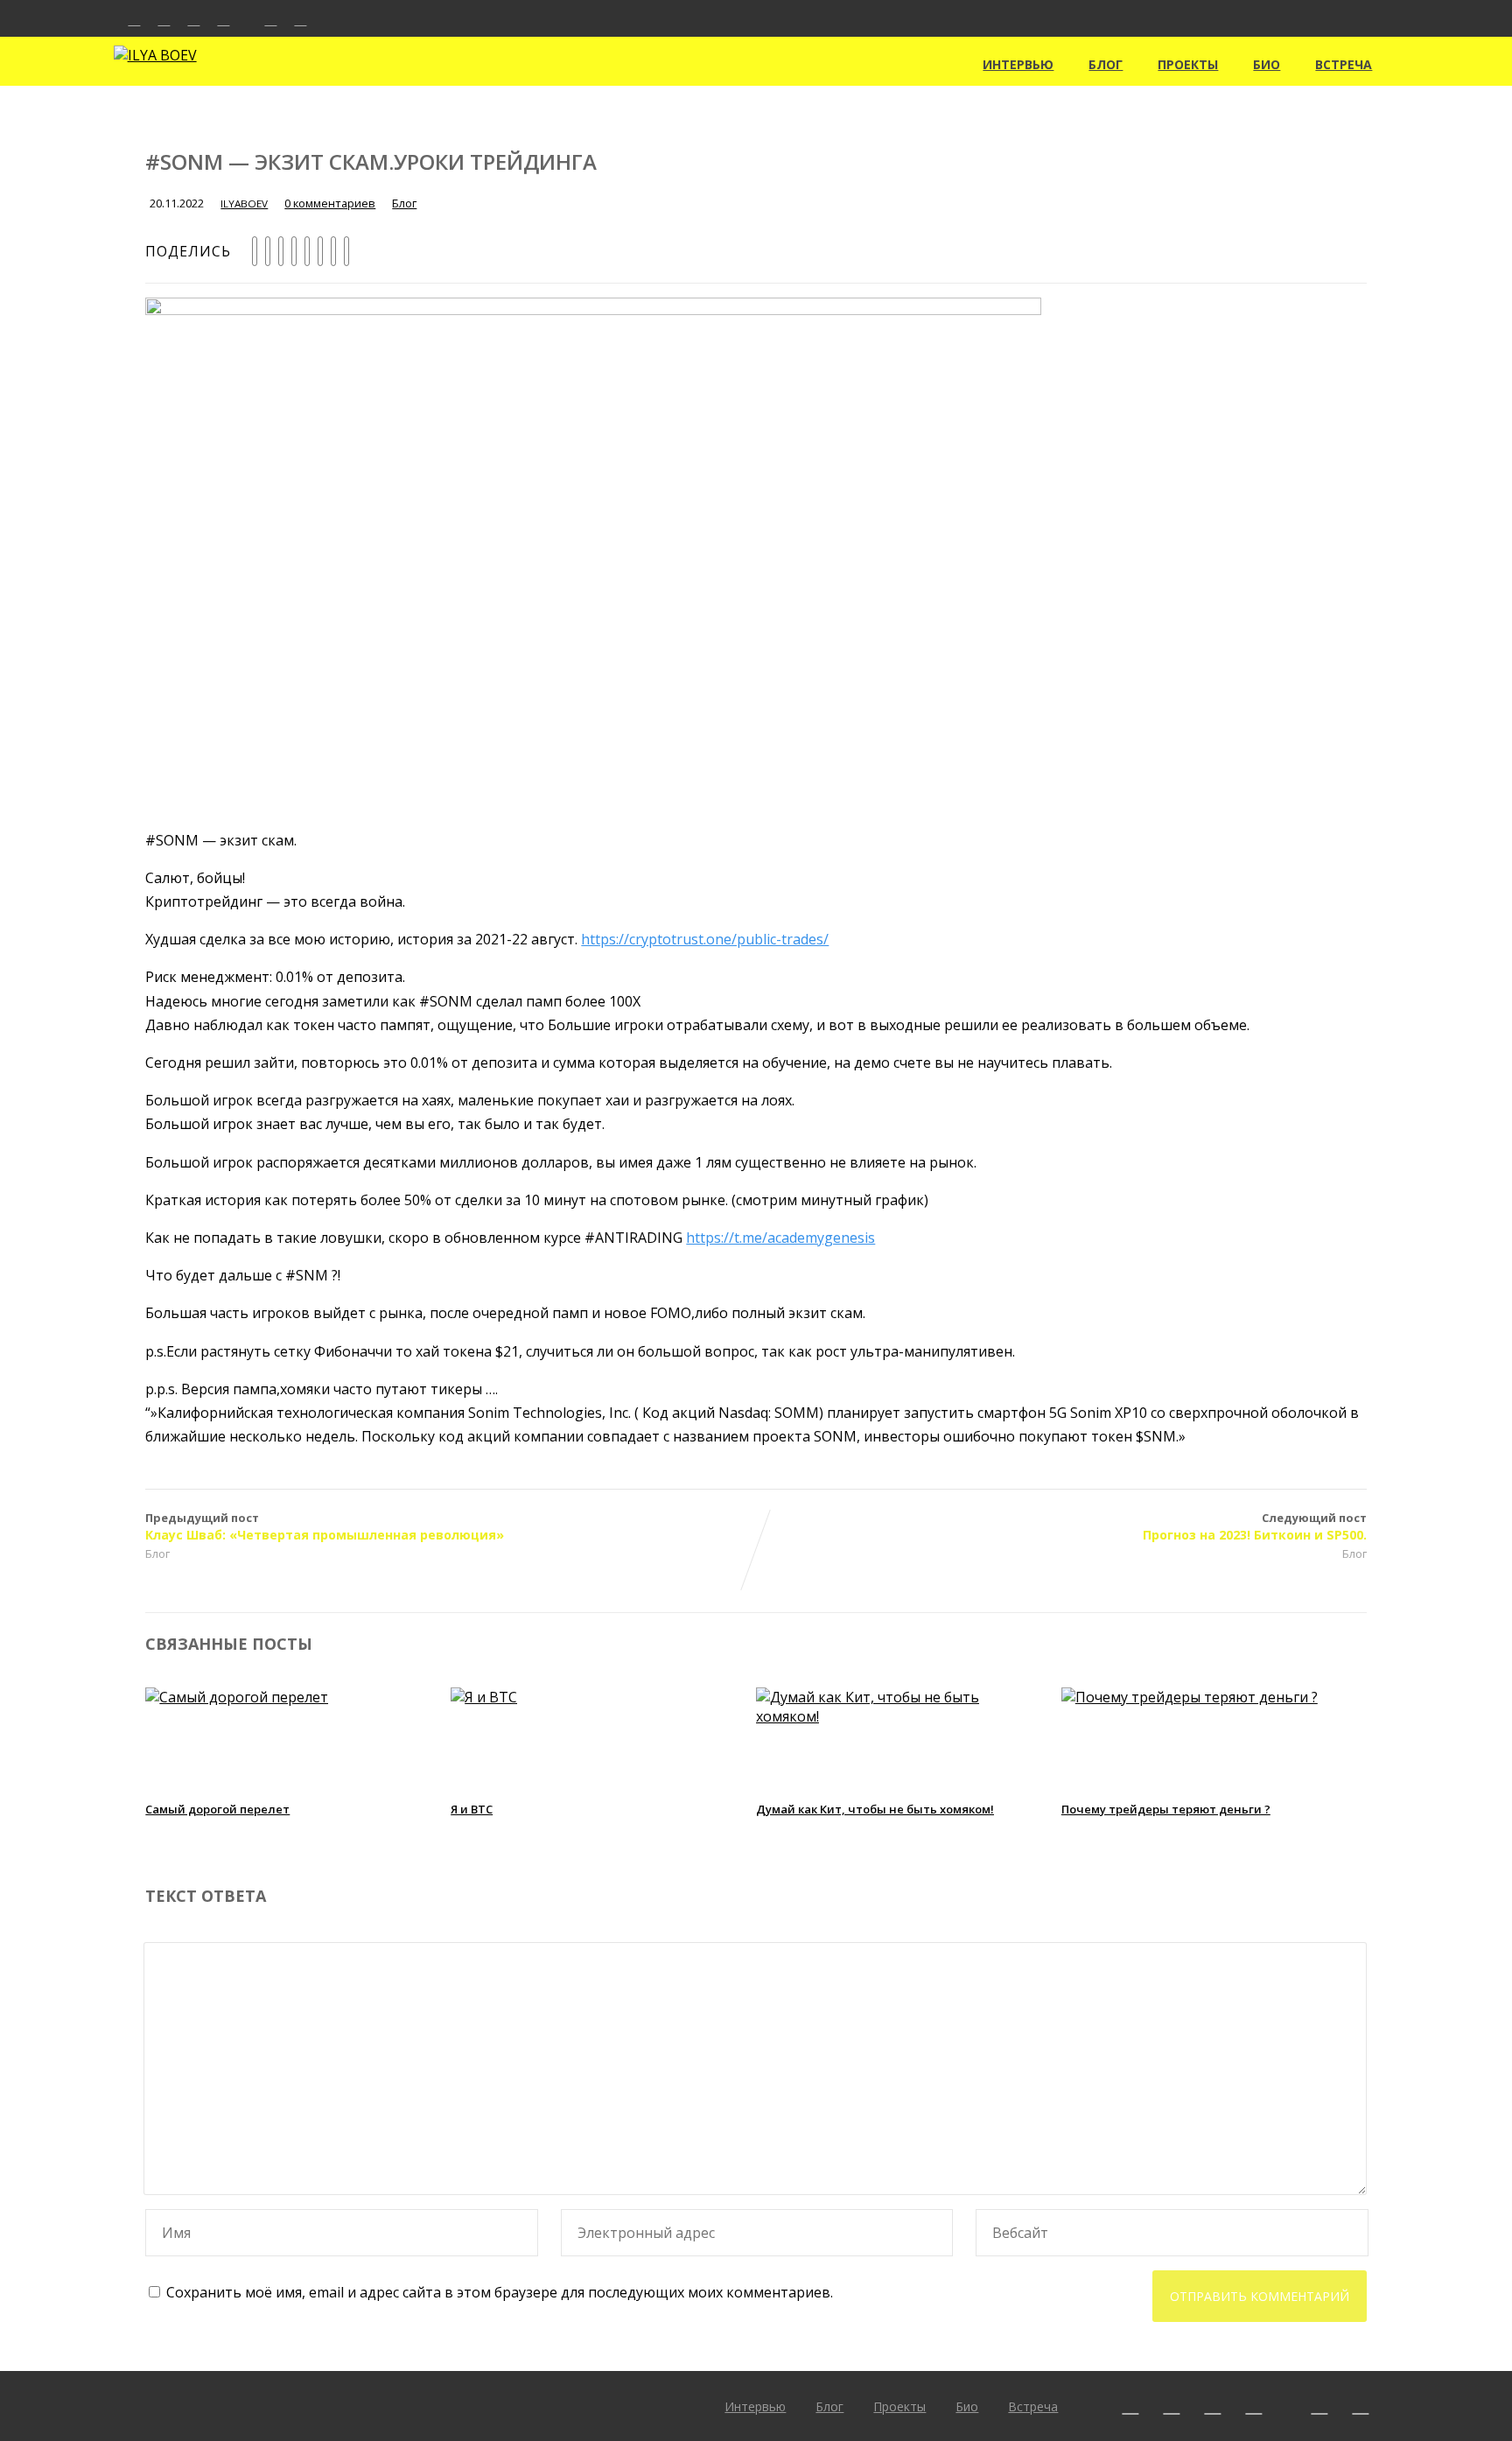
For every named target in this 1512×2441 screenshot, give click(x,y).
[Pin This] (281, 251)
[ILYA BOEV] (155, 55)
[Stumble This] (307, 251)
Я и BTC (472, 1809)
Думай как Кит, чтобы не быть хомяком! (875, 1809)
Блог (1106, 64)
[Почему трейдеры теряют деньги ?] (1190, 1697)
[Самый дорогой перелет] (237, 1697)
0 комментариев (330, 203)
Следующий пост (1255, 1526)
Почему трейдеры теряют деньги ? (1166, 1809)
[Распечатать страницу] (346, 251)
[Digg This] (320, 251)
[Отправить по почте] (333, 251)
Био (1267, 64)
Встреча (1344, 64)
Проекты (1188, 64)
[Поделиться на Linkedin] (294, 251)
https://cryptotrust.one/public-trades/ (705, 939)
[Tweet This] (268, 251)
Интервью (1018, 64)
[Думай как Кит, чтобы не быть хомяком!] (896, 1716)
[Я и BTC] (484, 1697)
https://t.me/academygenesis (780, 1238)
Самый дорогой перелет (217, 1809)
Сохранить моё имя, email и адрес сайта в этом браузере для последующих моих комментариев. (500, 2292)
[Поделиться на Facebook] (255, 251)
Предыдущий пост (325, 1526)
